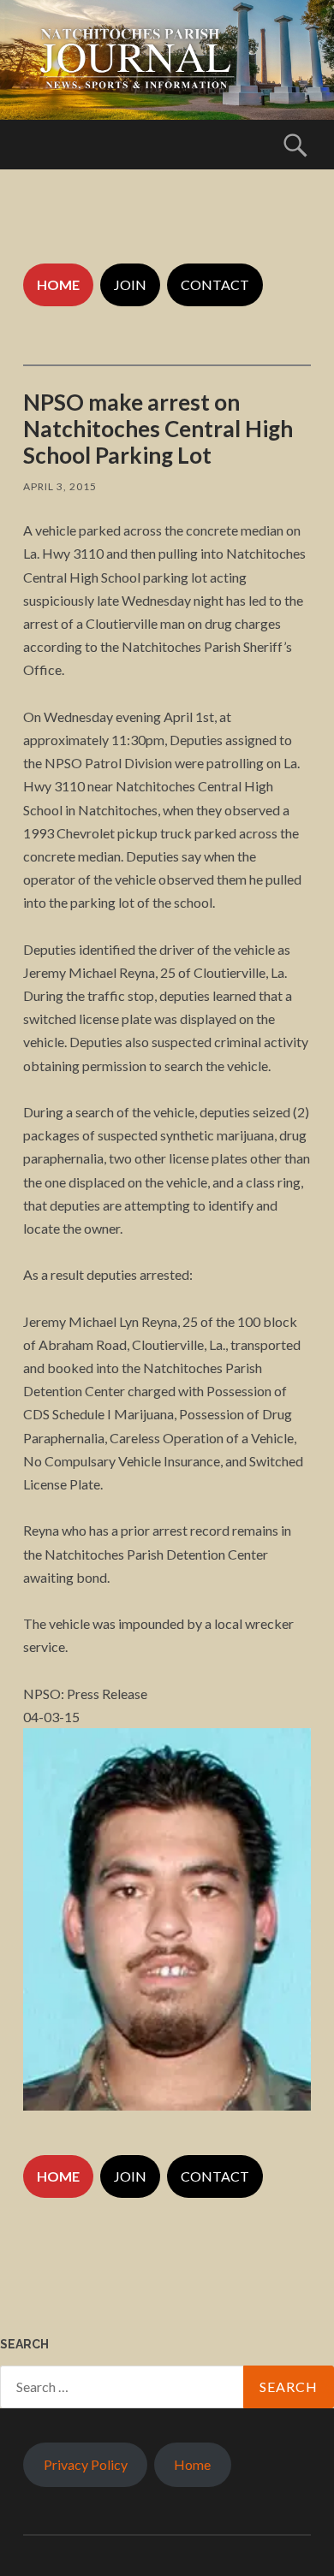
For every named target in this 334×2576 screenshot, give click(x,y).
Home (192, 2464)
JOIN (130, 284)
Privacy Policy (86, 2464)
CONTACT (215, 284)
